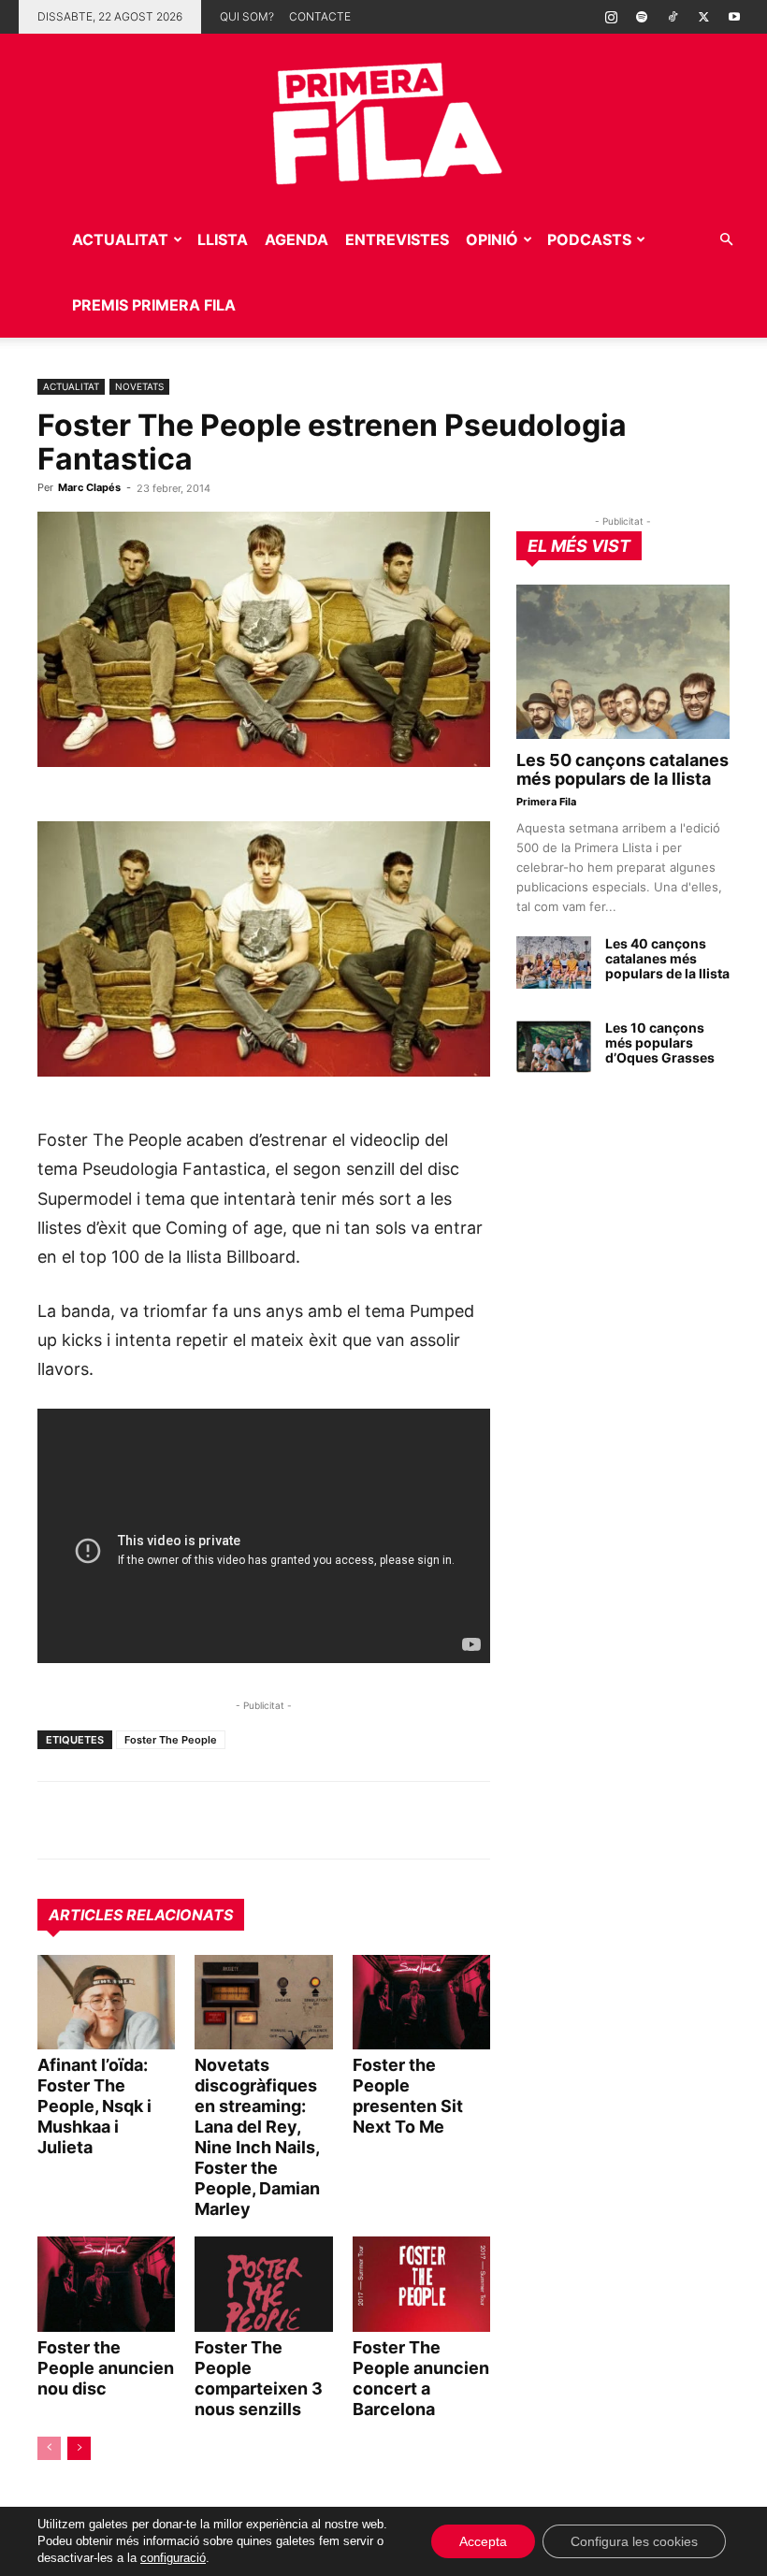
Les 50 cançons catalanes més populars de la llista (622, 769)
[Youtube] (734, 17)
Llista (223, 239)
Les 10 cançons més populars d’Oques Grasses (660, 1042)
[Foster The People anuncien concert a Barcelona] (421, 2284)
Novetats (139, 386)
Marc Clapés (89, 487)
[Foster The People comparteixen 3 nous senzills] (263, 2284)
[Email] (228, 1820)
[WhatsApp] (56, 1820)
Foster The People (171, 1740)
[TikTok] (673, 17)
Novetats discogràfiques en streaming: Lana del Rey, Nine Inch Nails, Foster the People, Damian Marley (257, 2137)
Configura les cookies (634, 2541)
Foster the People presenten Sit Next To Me (408, 2096)
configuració (173, 2558)
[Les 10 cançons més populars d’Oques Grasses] (554, 1047)
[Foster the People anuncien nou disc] (106, 2284)
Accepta (483, 2541)
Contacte (320, 16)
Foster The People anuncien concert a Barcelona (421, 2378)
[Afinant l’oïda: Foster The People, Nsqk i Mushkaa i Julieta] (106, 2002)
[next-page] (79, 2448)
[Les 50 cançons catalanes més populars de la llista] (623, 662)
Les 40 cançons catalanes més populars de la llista (667, 958)
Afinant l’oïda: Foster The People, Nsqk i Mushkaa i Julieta (94, 2106)
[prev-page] (49, 2448)
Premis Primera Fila (154, 305)
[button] (726, 240)
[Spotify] (642, 17)
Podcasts (589, 239)
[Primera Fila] (383, 120)
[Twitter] (703, 17)
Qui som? (247, 16)
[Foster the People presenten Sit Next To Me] (421, 2002)
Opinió (492, 239)
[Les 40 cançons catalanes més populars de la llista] (554, 962)
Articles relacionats (141, 1915)
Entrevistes (397, 239)
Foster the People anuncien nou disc (106, 2368)
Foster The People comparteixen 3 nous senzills (259, 2378)
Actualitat (120, 239)
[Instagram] (611, 17)
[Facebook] (185, 1820)
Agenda (297, 239)
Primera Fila (546, 802)
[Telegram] (99, 1820)
